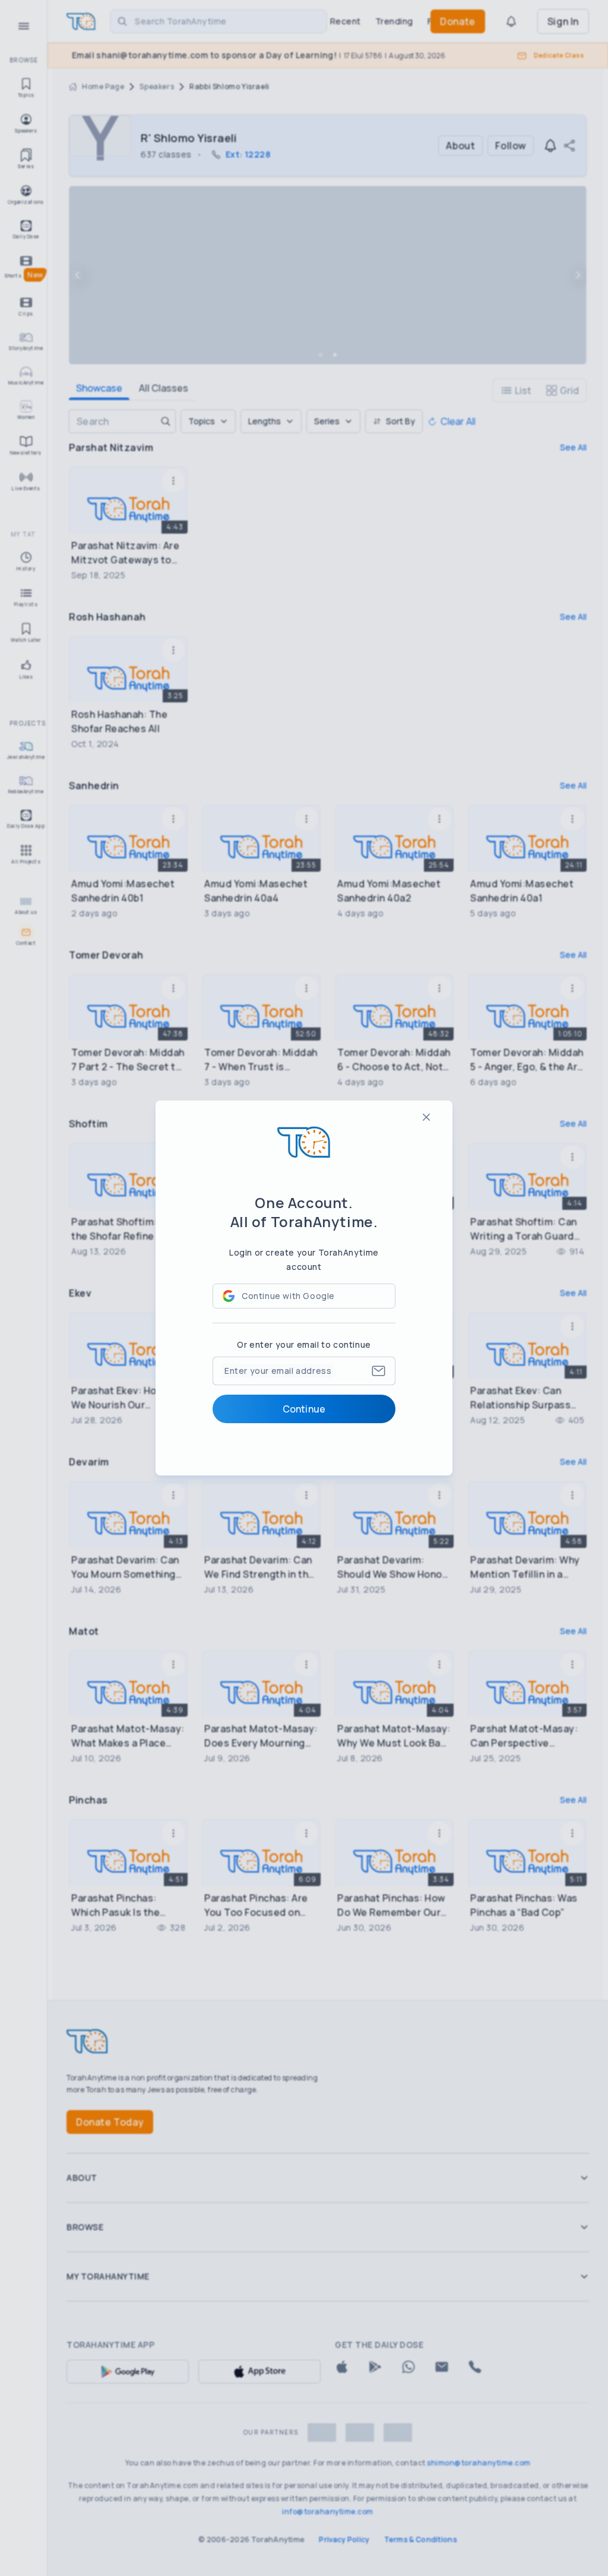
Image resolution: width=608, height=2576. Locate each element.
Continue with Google (288, 1296)
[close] (426, 1117)
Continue (304, 1409)
